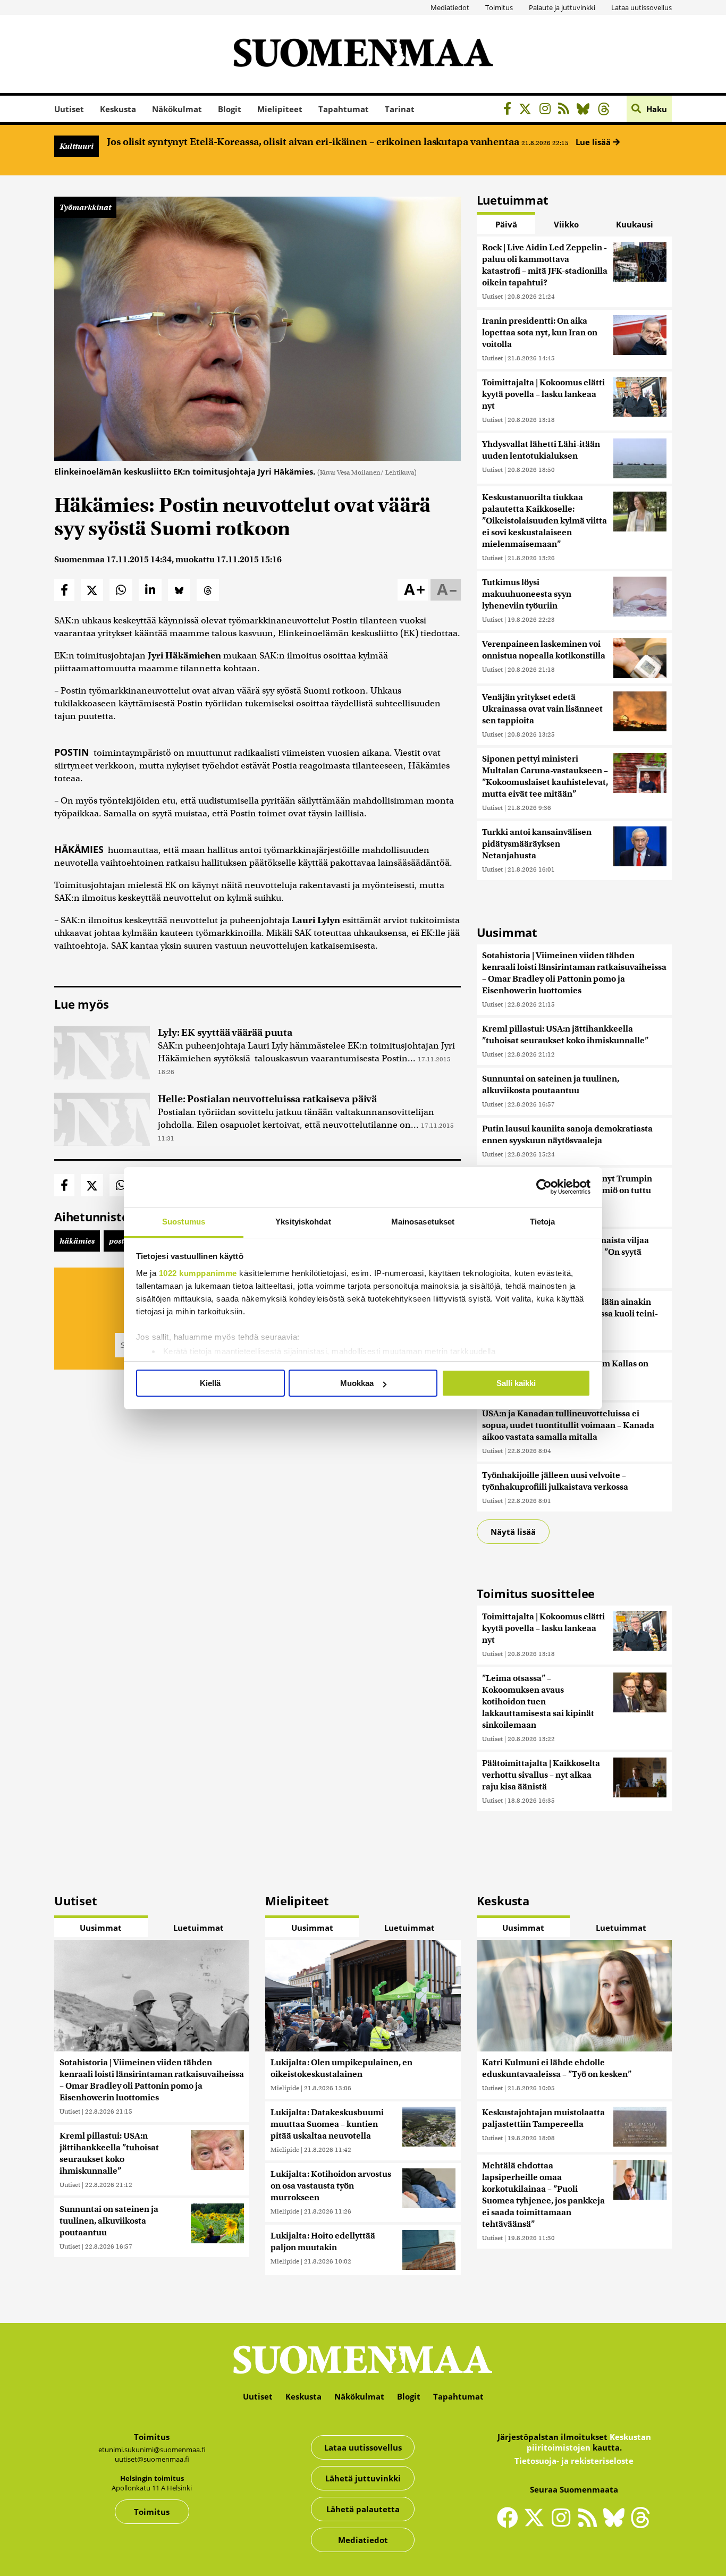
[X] (528, 110)
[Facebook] (510, 110)
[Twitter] (537, 2524)
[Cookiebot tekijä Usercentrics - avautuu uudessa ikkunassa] (544, 1187)
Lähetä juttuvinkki (363, 2478)
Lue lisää (594, 142)
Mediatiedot (450, 7)
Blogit (230, 109)
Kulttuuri (77, 146)
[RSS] (566, 110)
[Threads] (607, 110)
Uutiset (69, 109)
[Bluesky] (617, 2524)
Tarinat (400, 109)
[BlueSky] (586, 110)
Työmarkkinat (85, 207)
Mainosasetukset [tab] (423, 1222)
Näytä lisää (513, 1532)
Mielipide (285, 2088)
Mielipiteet (280, 109)
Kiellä (210, 1383)
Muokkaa (357, 1383)
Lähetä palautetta (363, 2509)
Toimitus (499, 7)
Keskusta (118, 109)
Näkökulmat (177, 109)
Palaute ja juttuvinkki (562, 7)
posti (118, 1241)
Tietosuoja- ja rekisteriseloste (574, 2461)
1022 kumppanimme (198, 1273)
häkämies (77, 1241)
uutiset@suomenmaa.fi (152, 2459)
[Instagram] (548, 110)
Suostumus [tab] (184, 1222)
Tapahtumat (344, 109)
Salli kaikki (516, 1383)
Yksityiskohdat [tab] (303, 1222)
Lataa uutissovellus (641, 7)
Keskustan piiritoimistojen (589, 2442)
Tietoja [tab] (543, 1222)
